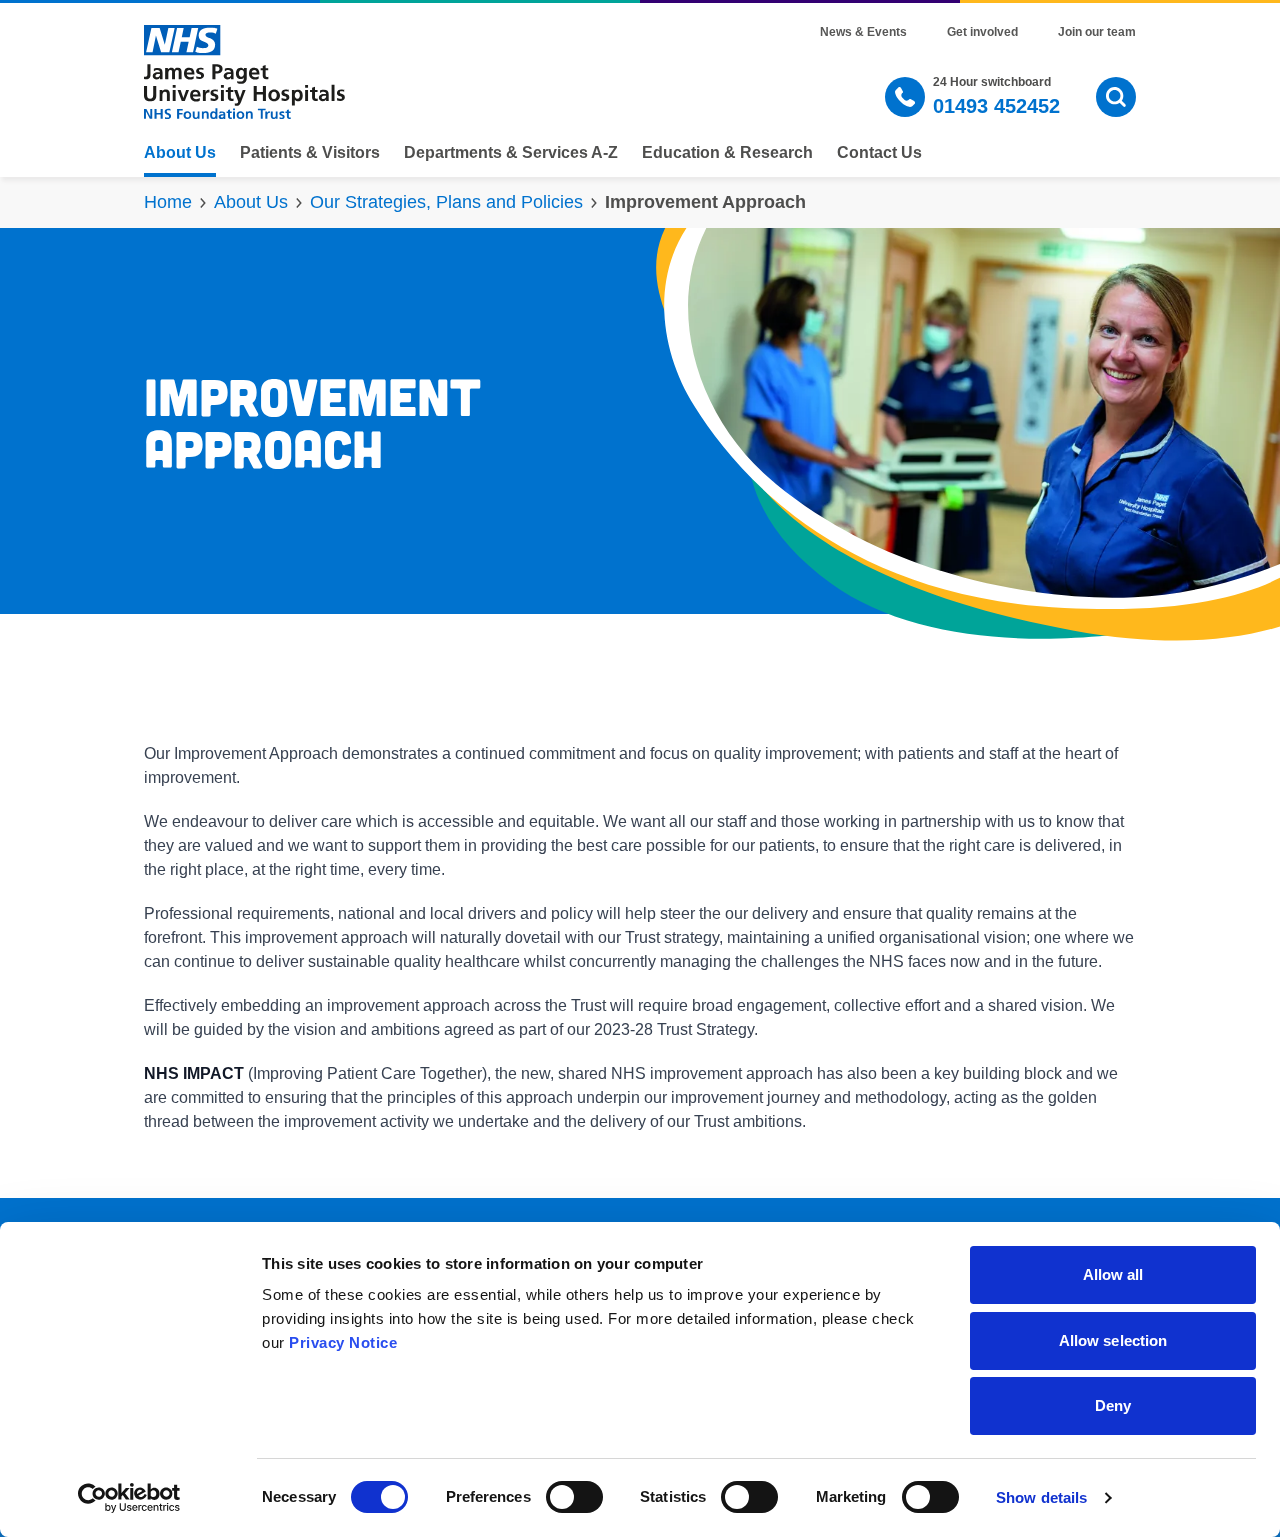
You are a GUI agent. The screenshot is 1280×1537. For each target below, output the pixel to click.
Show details (1041, 1497)
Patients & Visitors (310, 153)
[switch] (574, 1497)
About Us (180, 153)
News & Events (863, 32)
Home (168, 202)
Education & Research (727, 153)
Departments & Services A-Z (511, 153)
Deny (1113, 1405)
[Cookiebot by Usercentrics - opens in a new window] (129, 1498)
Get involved (982, 32)
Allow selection (1113, 1340)
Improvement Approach (705, 202)
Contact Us (879, 153)
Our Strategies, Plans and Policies (446, 202)
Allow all (1113, 1274)
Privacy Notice (343, 1342)
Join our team (1097, 32)
